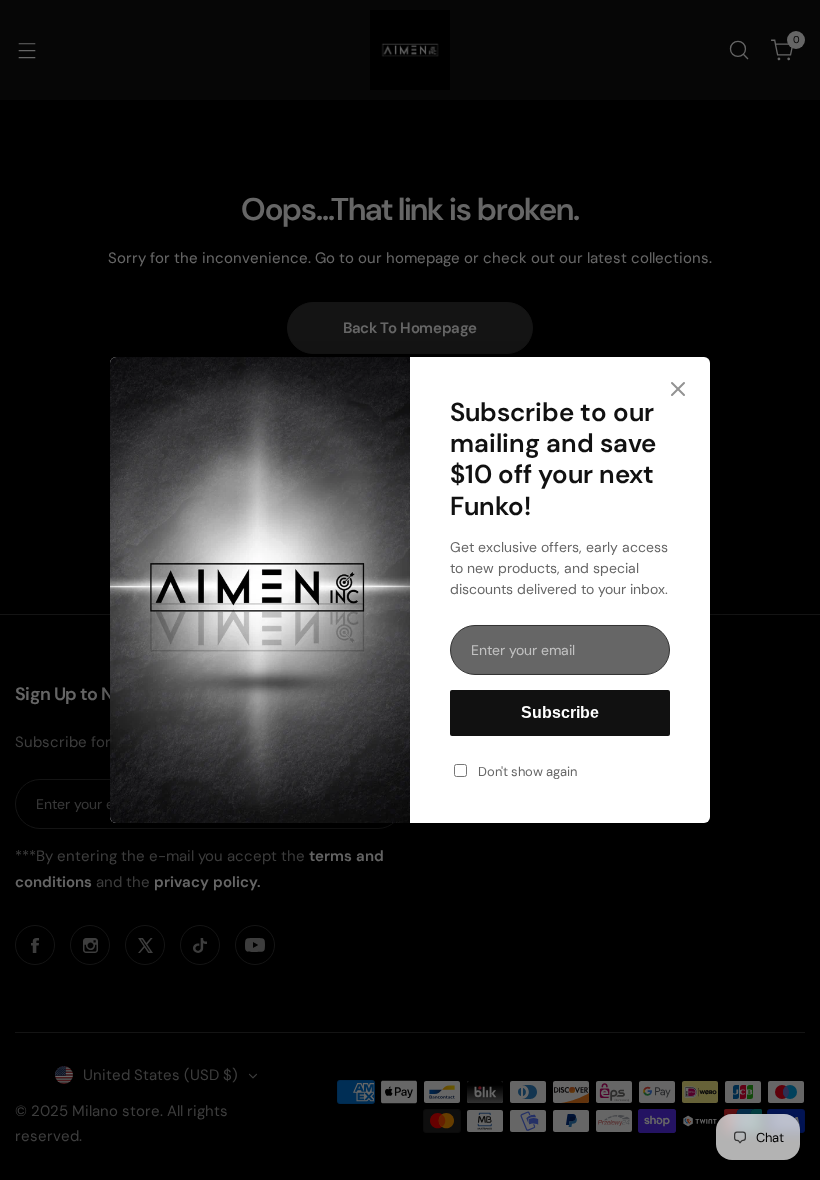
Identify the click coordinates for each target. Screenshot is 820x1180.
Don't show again (527, 771)
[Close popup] (678, 390)
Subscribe (560, 712)
